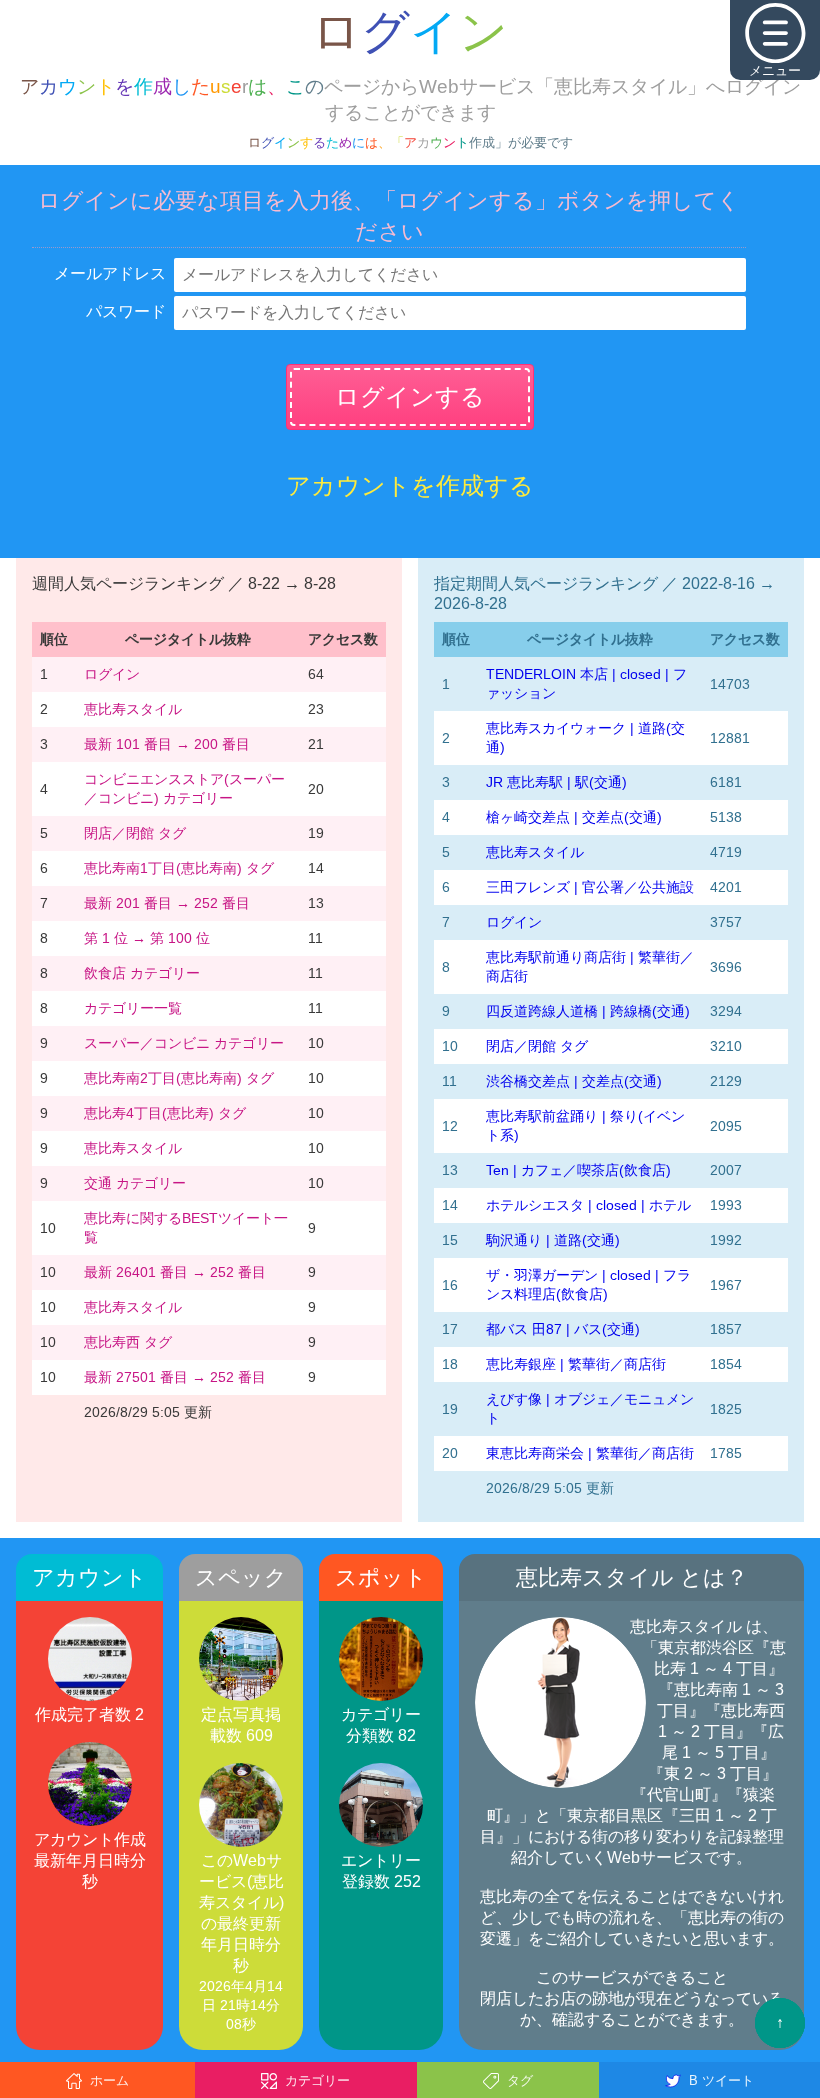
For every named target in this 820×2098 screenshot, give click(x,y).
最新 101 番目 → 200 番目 (167, 744)
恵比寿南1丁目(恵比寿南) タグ (179, 868)
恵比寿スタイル (133, 709)
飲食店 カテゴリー (142, 973)
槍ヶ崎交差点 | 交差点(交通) (574, 817)
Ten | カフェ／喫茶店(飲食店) (578, 1170)
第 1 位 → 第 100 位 (147, 938)
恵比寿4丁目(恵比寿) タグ (165, 1113)
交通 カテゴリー (135, 1183)
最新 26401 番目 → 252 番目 (175, 1272)
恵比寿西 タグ (128, 1342)
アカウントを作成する (410, 485)
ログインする (410, 396)
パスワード (126, 311)
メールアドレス (110, 273)
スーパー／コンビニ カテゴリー (184, 1043)
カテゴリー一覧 (133, 1008)
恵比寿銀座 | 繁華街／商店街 (576, 1364)
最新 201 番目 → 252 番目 (167, 903)
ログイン (112, 674)
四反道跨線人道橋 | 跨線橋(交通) (588, 1011)
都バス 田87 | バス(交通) (563, 1329)
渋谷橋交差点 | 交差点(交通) (574, 1081)
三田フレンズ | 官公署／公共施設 (590, 887)
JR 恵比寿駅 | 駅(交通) (556, 782)
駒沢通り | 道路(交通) (553, 1240)
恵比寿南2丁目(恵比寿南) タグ (179, 1078)
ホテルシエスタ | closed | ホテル (588, 1205)
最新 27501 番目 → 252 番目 (175, 1377)
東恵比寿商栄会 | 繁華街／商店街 (590, 1453)
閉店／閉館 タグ (135, 833)
